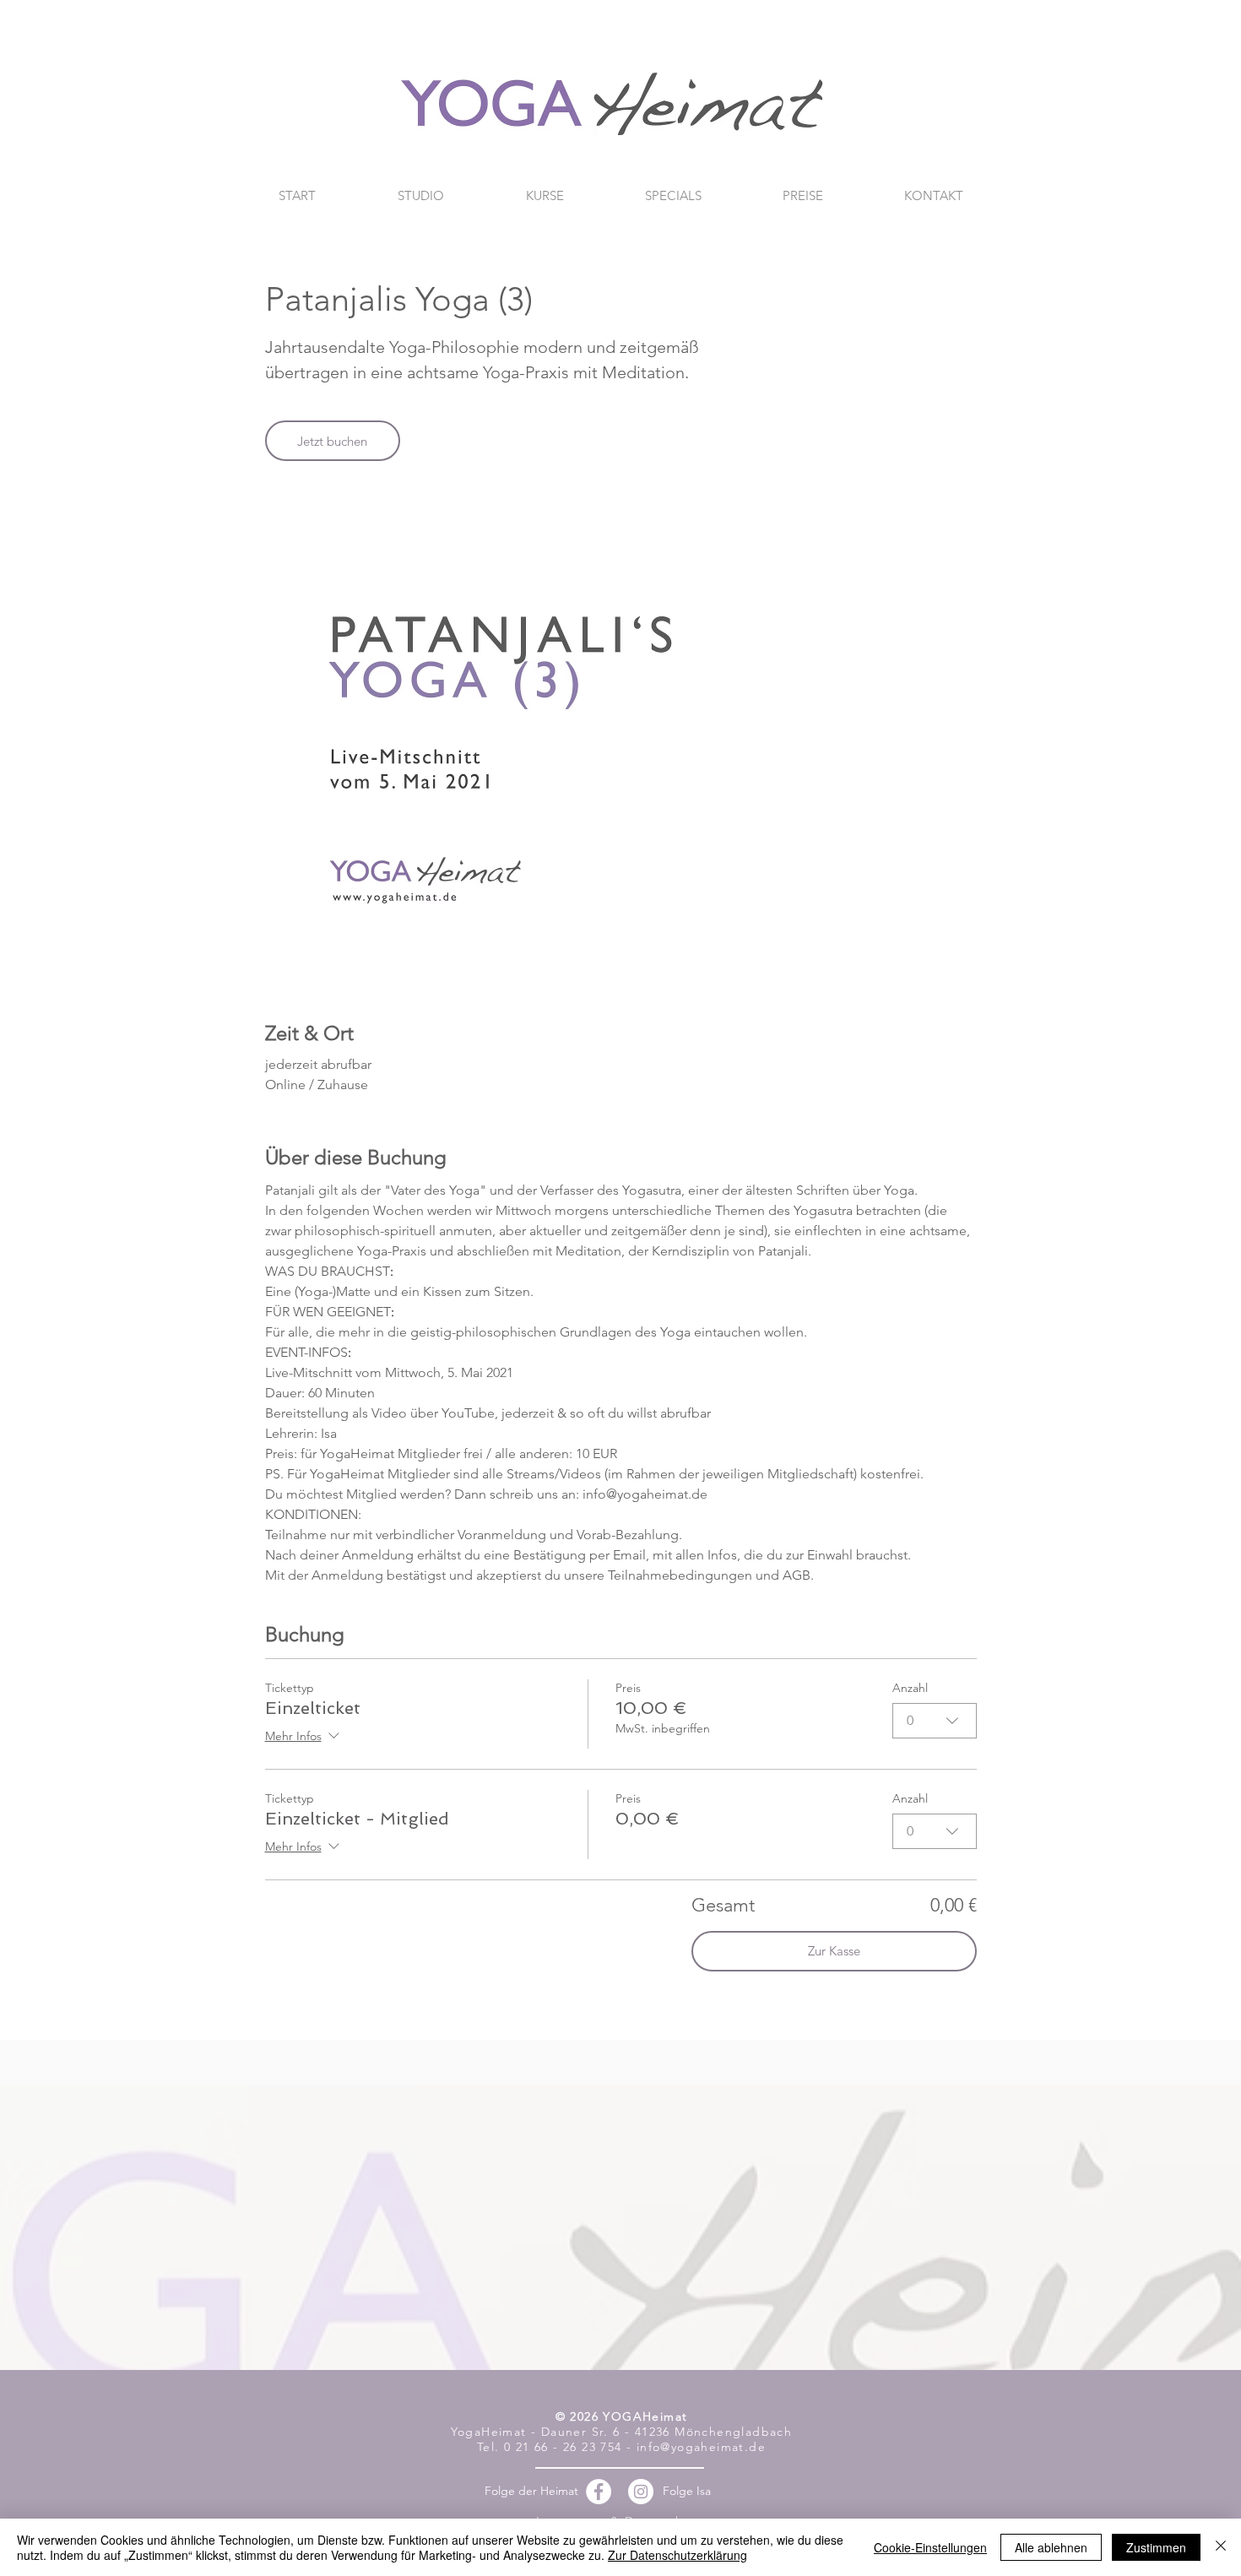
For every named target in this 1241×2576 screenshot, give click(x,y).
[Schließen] (1221, 2547)
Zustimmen (1156, 2547)
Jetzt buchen (332, 441)
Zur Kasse (834, 1951)
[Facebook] (599, 2492)
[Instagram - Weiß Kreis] (641, 2492)
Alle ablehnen (1051, 2547)
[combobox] (935, 1721)
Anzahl (910, 1688)
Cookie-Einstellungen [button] (930, 2547)
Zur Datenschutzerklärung (677, 2555)
